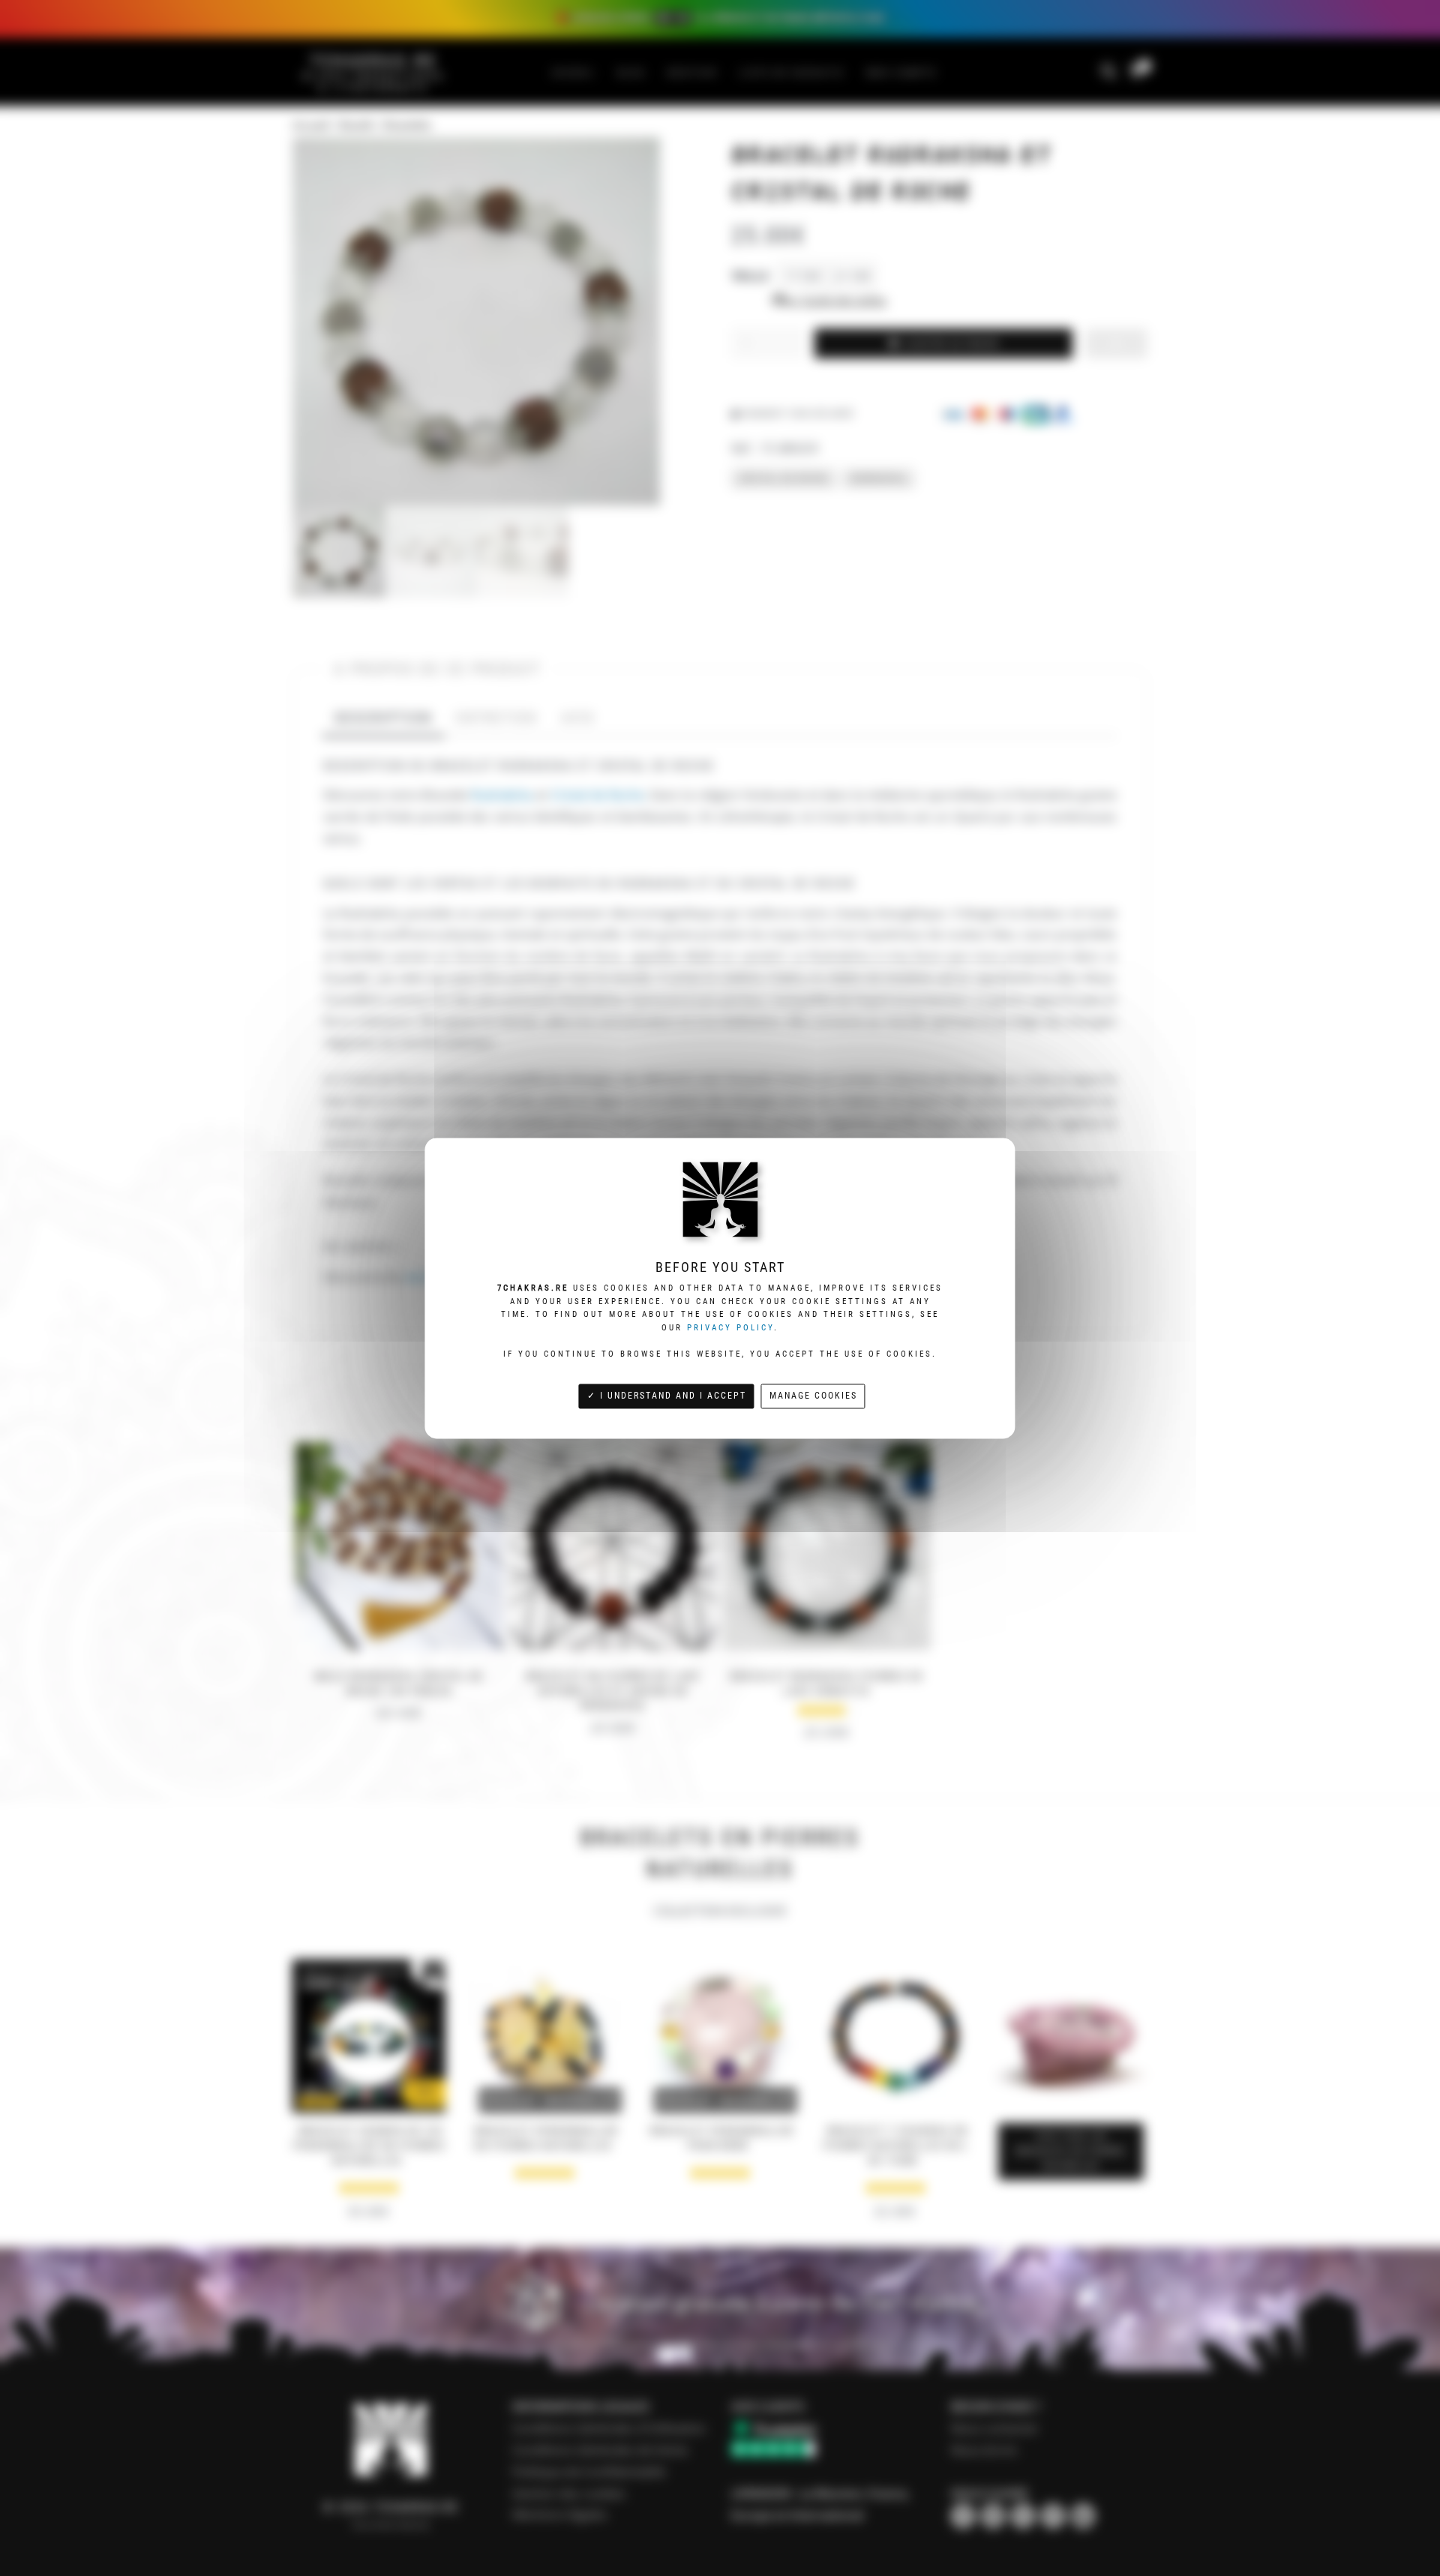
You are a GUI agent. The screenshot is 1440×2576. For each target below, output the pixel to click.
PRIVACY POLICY (730, 1328)
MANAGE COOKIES (813, 1395)
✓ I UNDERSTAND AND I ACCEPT (667, 1395)
